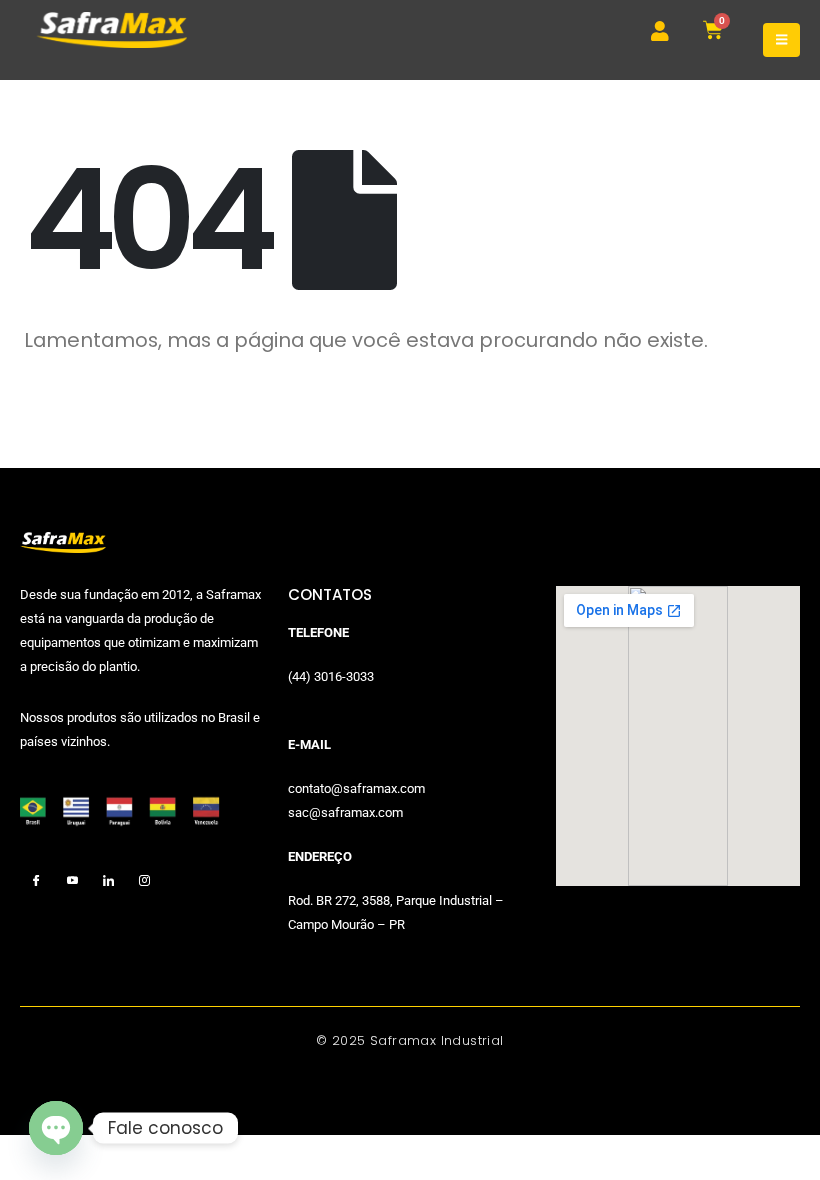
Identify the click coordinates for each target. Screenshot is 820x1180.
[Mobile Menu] (781, 40)
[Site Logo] (112, 30)
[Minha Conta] (660, 31)
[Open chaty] (56, 1128)
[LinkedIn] (108, 881)
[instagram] (144, 881)
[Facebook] (36, 881)
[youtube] (72, 881)
